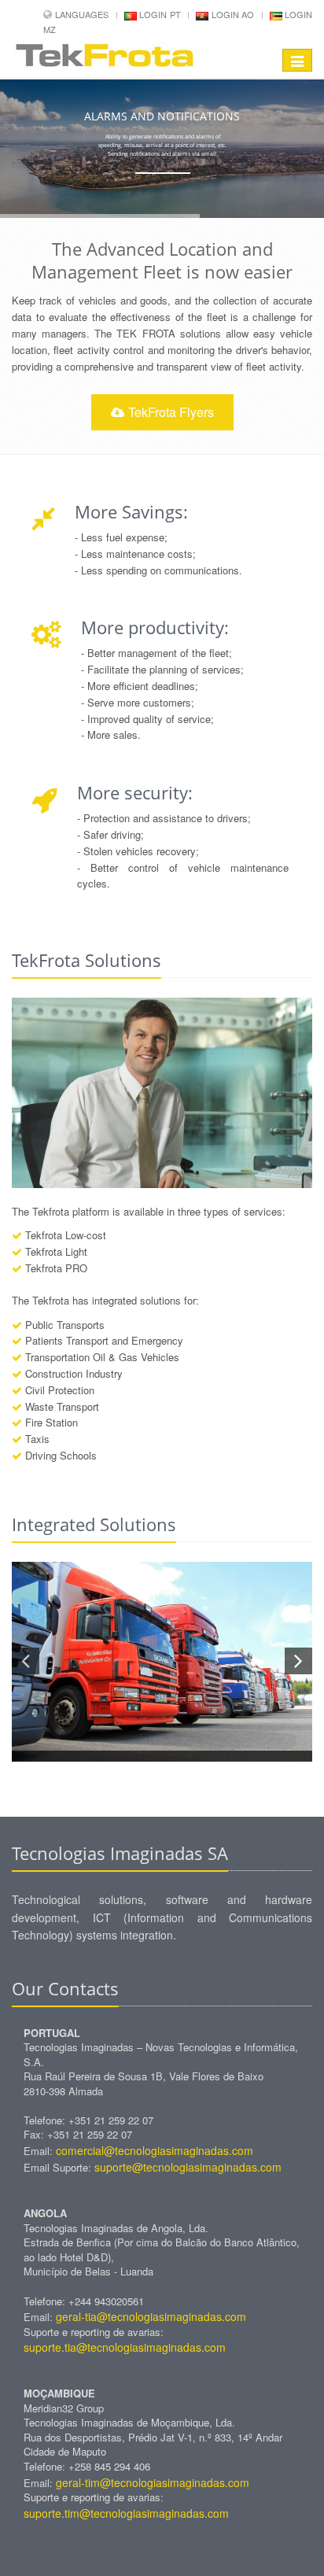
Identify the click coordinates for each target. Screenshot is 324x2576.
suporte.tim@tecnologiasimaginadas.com (126, 2513)
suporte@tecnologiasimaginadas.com (188, 2167)
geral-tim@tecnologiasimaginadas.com (153, 2482)
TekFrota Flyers (171, 412)
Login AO (231, 14)
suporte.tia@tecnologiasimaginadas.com (125, 2347)
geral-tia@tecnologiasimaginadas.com (151, 2316)
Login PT (159, 14)
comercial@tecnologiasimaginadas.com (155, 2150)
